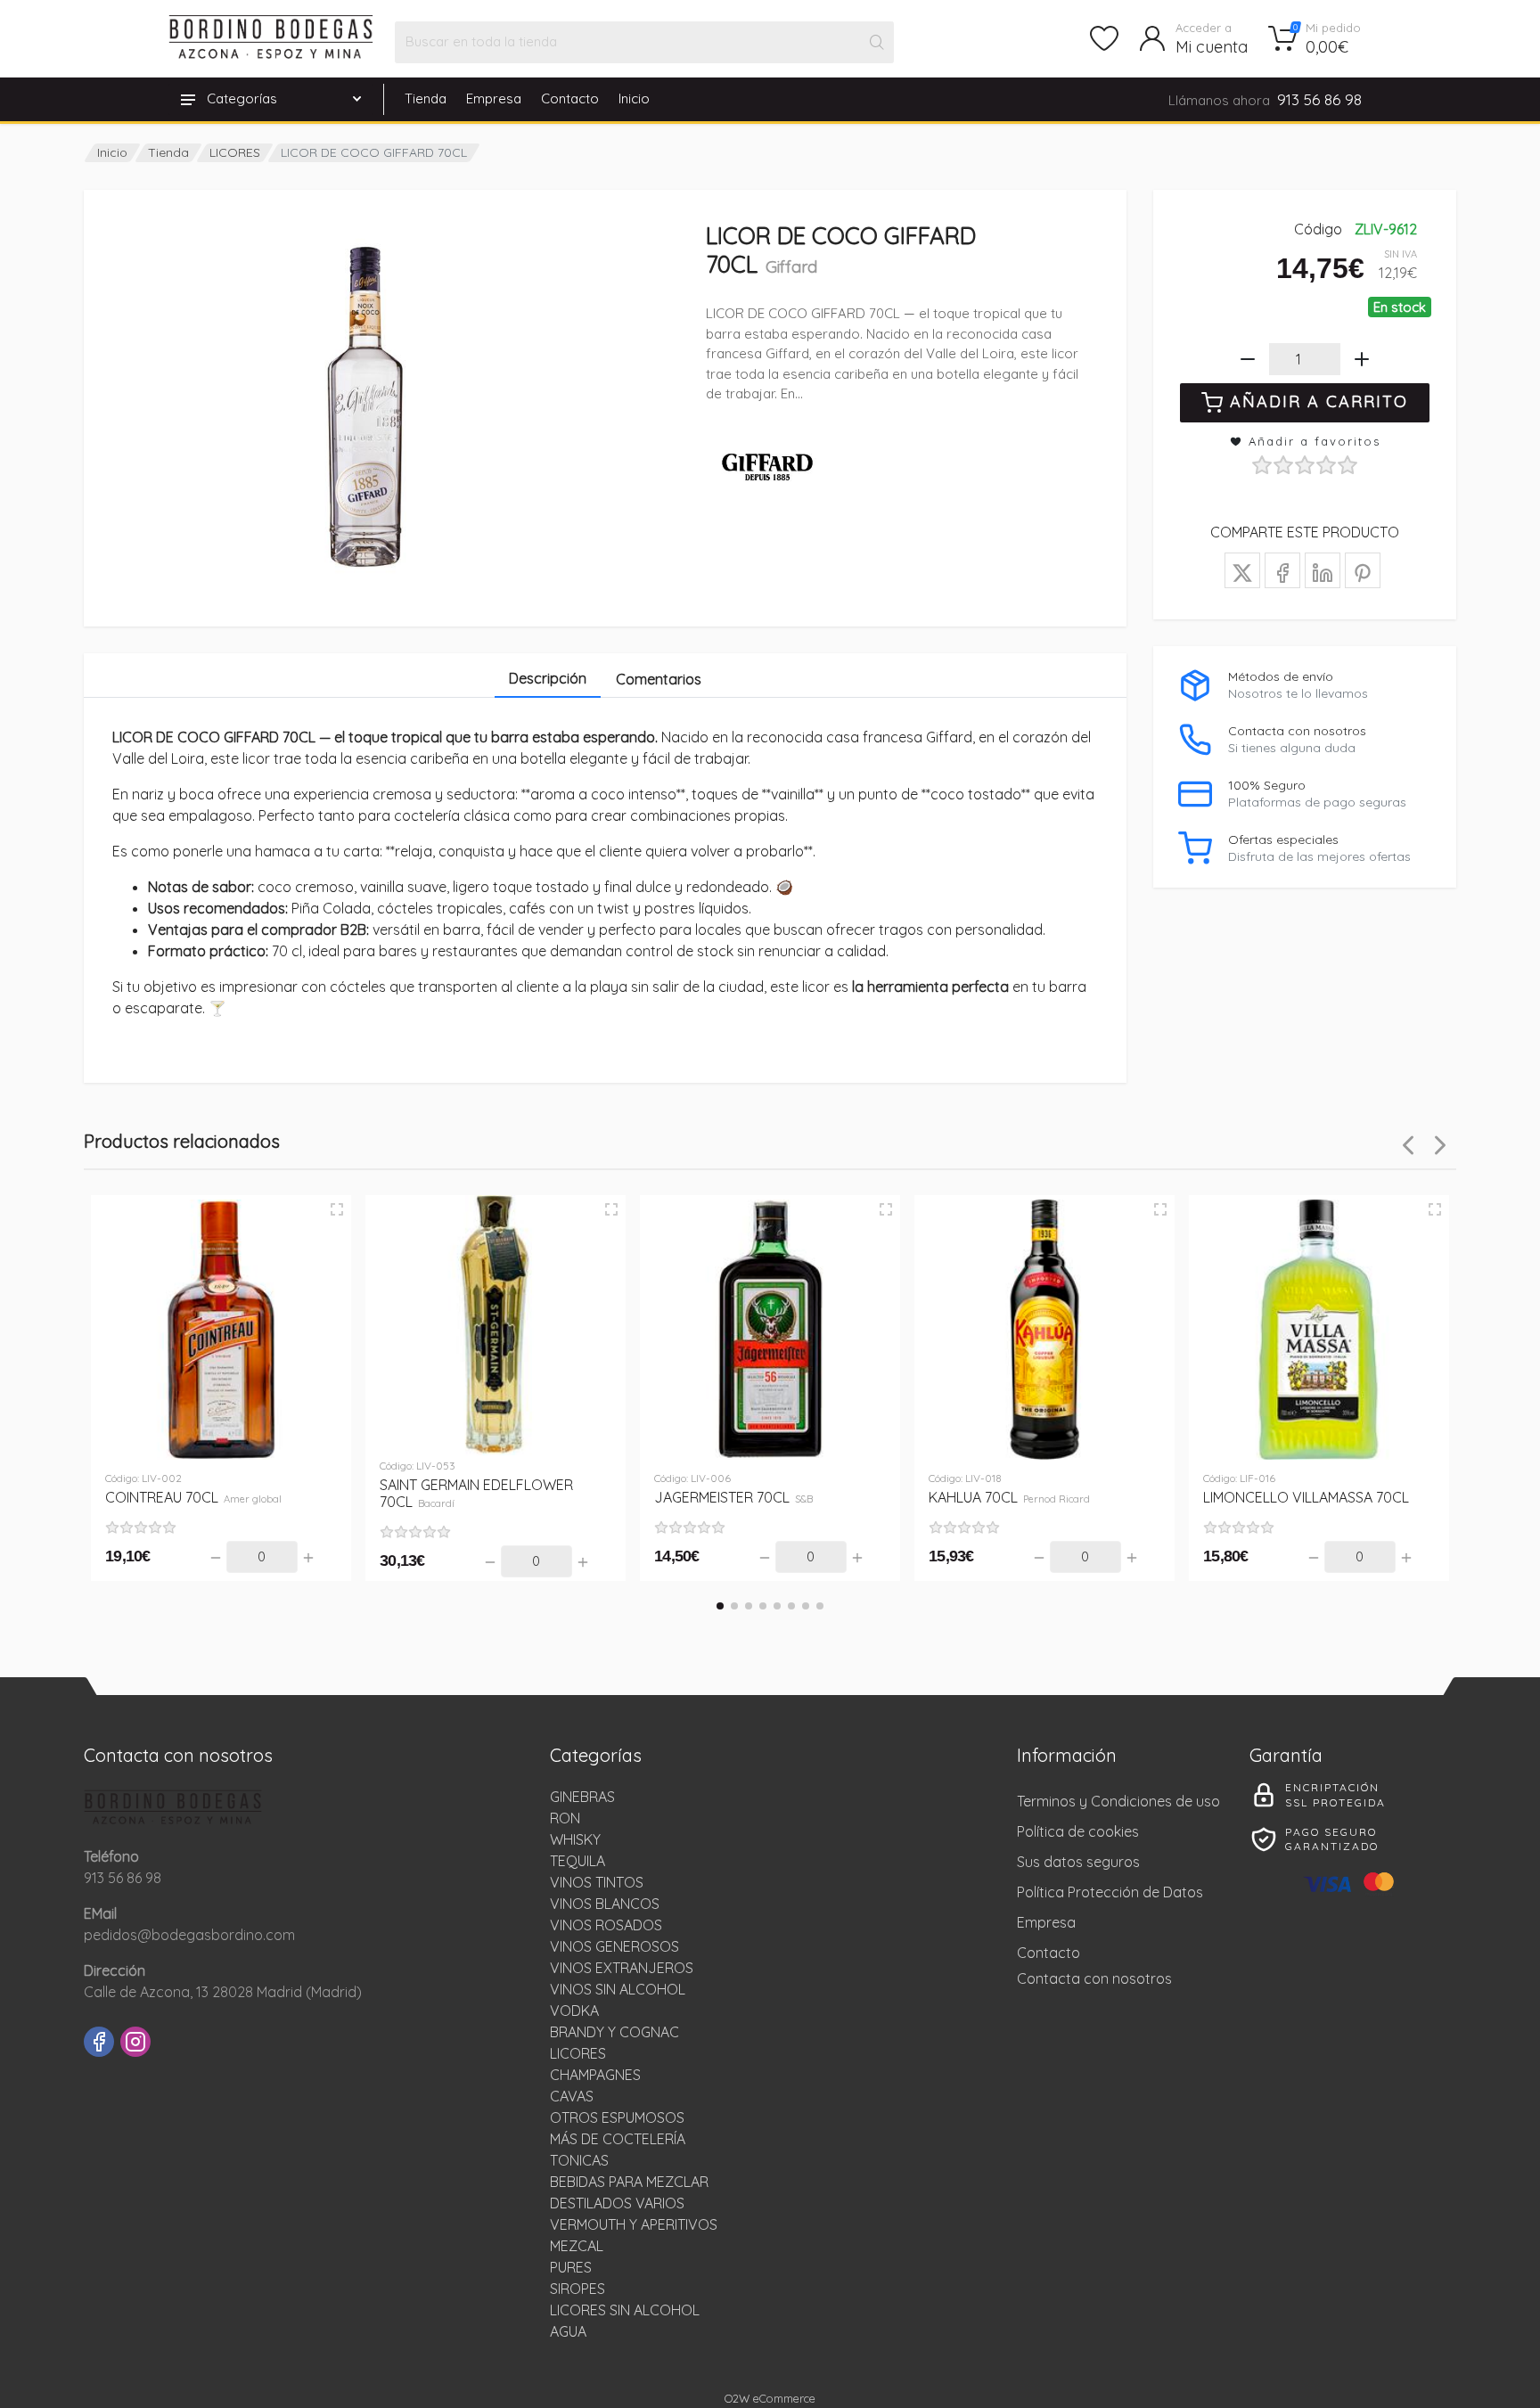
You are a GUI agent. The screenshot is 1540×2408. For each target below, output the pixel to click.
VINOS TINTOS (597, 1882)
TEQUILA (577, 1861)
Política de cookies (1078, 1831)
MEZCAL (577, 2246)
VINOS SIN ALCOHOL (618, 1989)
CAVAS (572, 2096)
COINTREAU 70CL (193, 1497)
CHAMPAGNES (595, 2075)
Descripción (548, 678)
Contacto (570, 98)
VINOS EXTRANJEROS (622, 1968)
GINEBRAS (582, 1797)
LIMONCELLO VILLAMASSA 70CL (1306, 1497)
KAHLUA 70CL (1009, 1497)
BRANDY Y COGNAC (614, 2032)
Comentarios (659, 679)
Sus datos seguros (1078, 1862)
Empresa (494, 98)
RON (565, 1818)
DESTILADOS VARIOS (617, 2203)
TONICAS (579, 2160)
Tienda (426, 98)
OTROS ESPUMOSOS (617, 2117)
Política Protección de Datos (1110, 1892)
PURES (571, 2267)
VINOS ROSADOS (606, 1925)
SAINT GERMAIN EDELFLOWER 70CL (476, 1493)
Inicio (634, 98)
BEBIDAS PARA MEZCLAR (629, 2182)
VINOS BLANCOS (605, 1904)
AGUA (568, 2331)
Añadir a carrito (1319, 401)
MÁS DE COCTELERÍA (618, 2139)
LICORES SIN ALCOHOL (625, 2310)
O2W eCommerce (770, 2398)
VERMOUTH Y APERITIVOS (634, 2224)
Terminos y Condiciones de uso (1118, 1801)
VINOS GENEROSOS (614, 1946)
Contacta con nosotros (1094, 1978)
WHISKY (575, 1839)
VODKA (574, 2011)
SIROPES (577, 2289)
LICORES (235, 152)
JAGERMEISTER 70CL (733, 1497)
